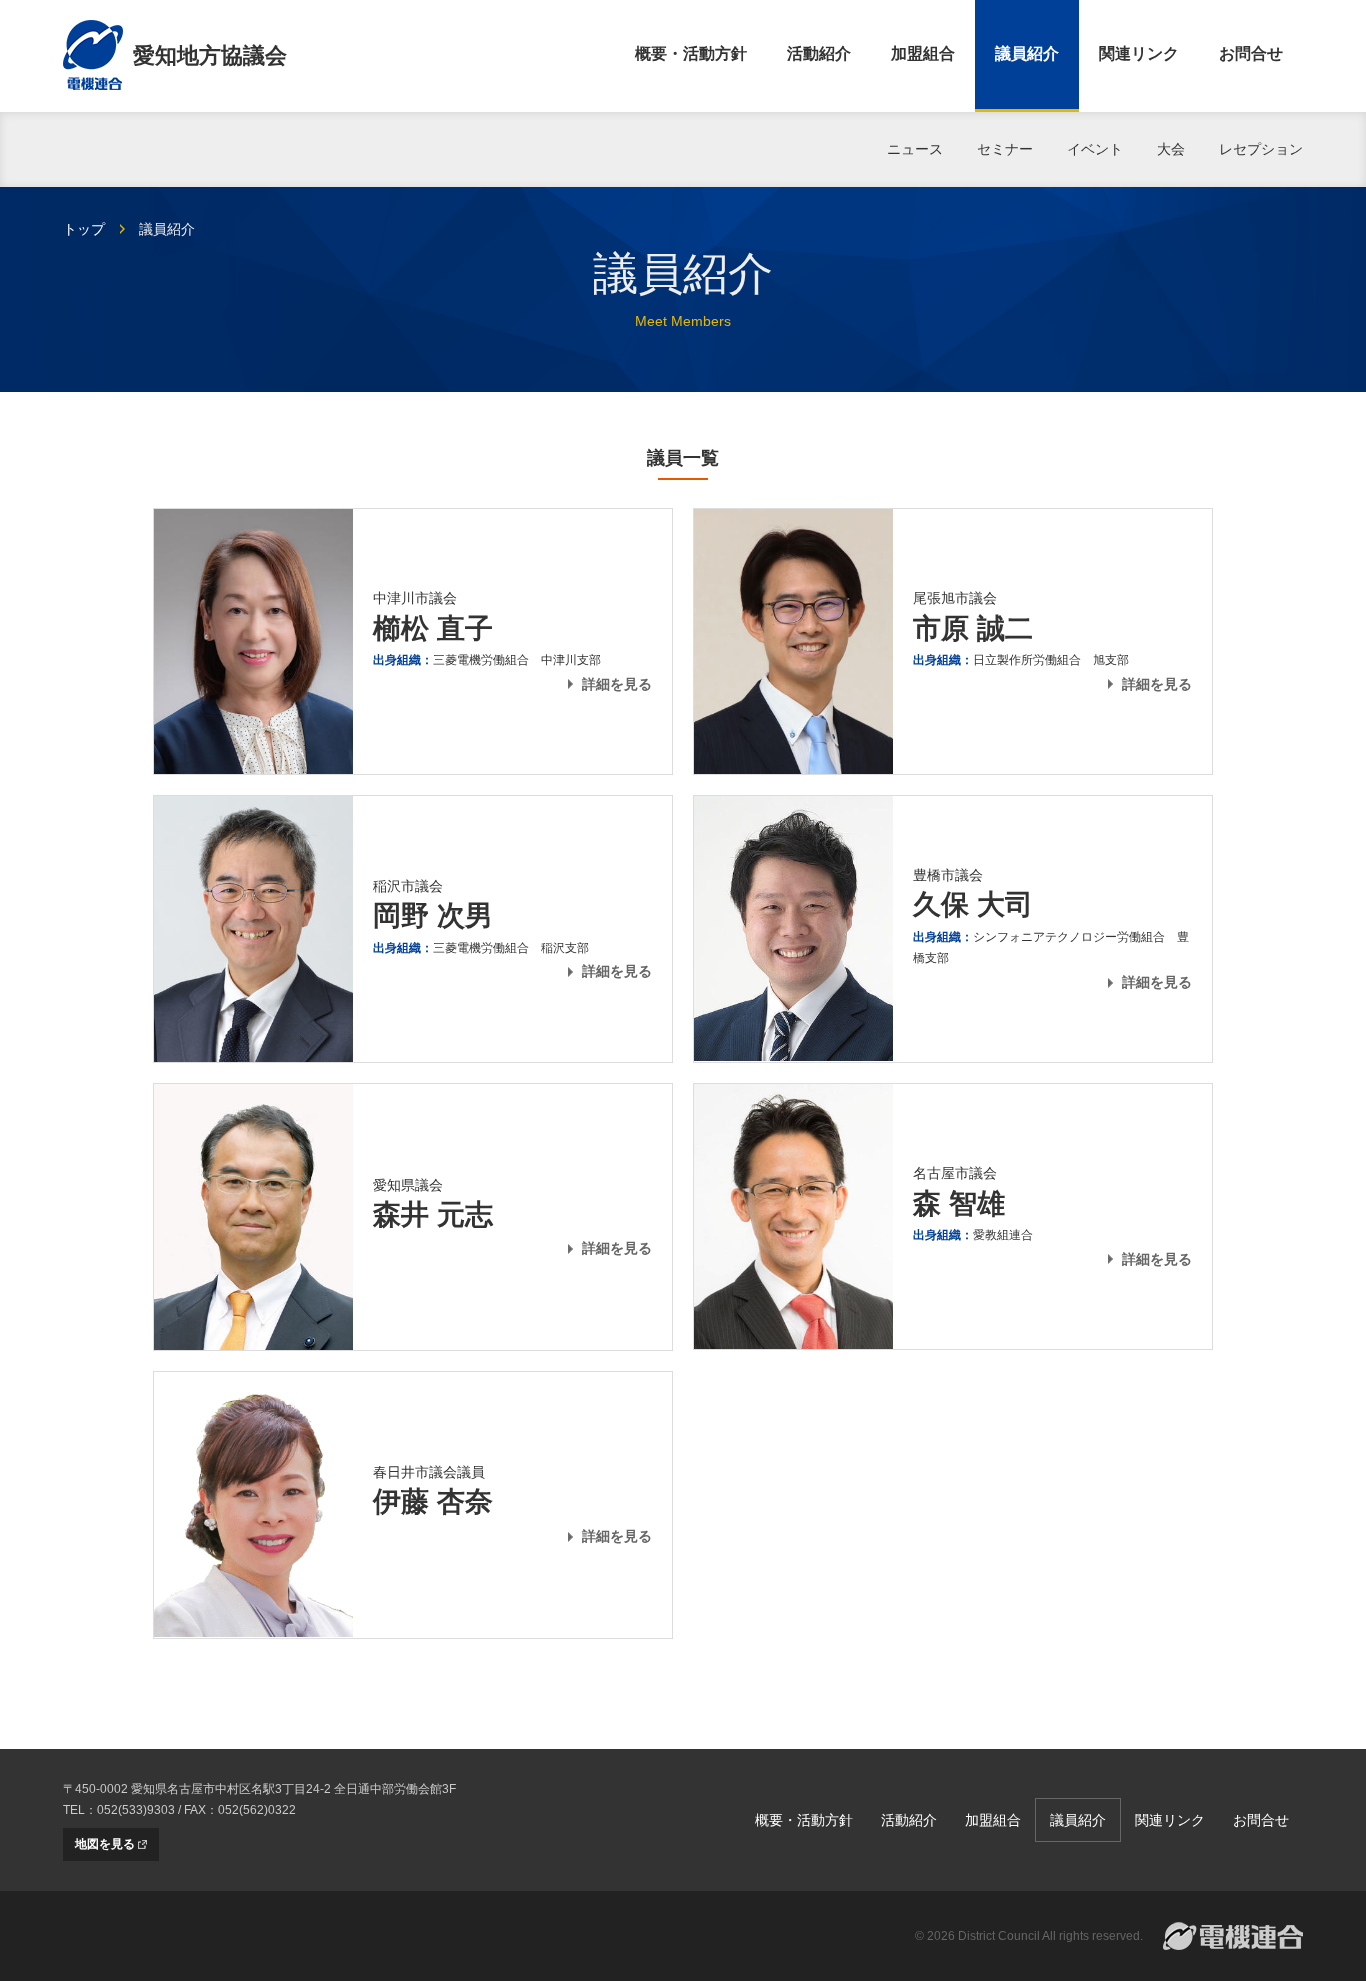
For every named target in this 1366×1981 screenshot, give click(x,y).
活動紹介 (819, 53)
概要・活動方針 (691, 53)
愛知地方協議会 (210, 55)
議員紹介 (1027, 53)
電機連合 (1233, 1936)
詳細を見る (617, 684)
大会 (1171, 149)
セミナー (1005, 149)
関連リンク (1139, 53)
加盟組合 (923, 53)
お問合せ (1251, 53)
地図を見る (105, 1844)
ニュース (915, 149)
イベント (1095, 149)
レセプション (1261, 149)
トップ (84, 229)
